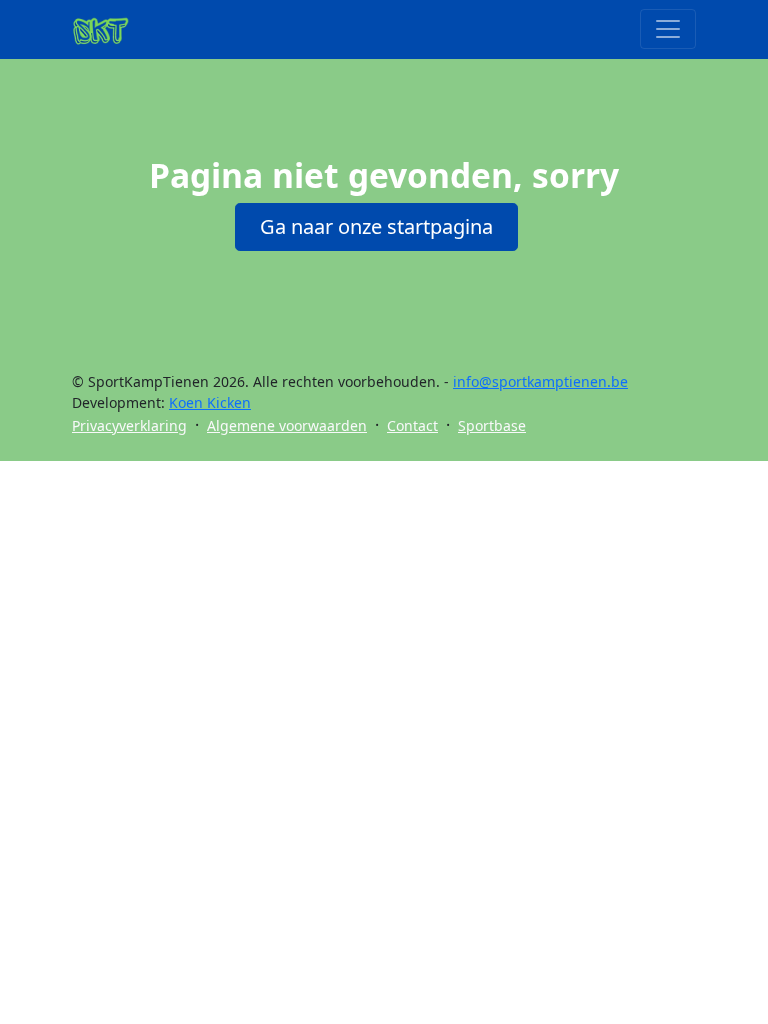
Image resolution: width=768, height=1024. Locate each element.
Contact (412, 425)
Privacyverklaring (129, 425)
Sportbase (492, 425)
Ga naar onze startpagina (376, 226)
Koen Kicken (210, 402)
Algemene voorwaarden (287, 425)
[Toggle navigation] (668, 29)
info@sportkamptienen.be (540, 381)
